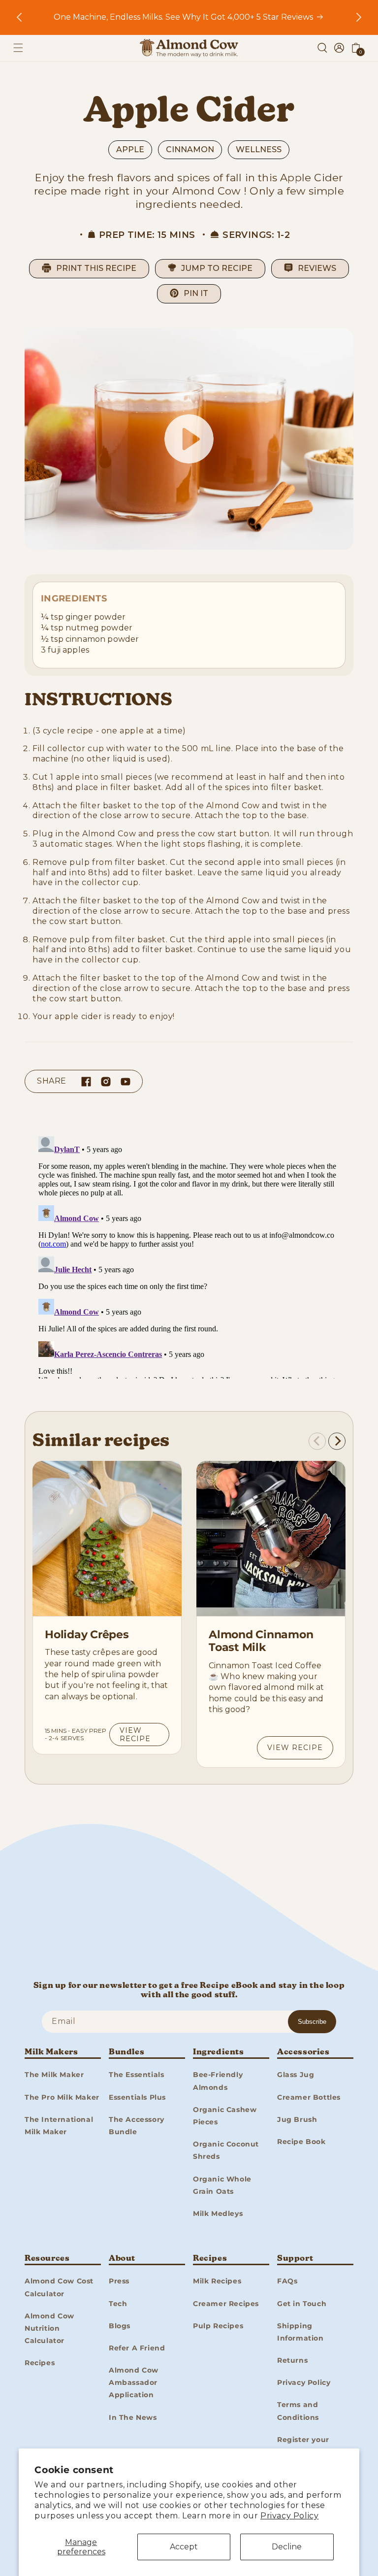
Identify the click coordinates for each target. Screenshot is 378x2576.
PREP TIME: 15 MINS (147, 235)
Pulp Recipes (218, 2326)
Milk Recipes (217, 2281)
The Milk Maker (54, 2075)
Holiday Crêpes (87, 1635)
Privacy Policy (289, 2516)
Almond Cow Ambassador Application (134, 2382)
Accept (184, 2547)
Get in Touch (302, 2304)
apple (130, 149)
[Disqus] (189, 1255)
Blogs (120, 2326)
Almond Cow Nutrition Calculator (49, 2328)
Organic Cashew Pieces (225, 2116)
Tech (118, 2304)
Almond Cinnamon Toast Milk (261, 1641)
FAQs (287, 2281)
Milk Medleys (218, 2213)
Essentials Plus (137, 2097)
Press (119, 2281)
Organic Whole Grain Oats (222, 2185)
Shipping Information (300, 2332)
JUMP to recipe (217, 268)
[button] (18, 48)
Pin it (196, 293)
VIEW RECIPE (135, 1734)
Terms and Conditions (298, 2411)
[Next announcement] (359, 17)
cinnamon (190, 149)
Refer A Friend (137, 2348)
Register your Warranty (303, 2446)
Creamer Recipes (226, 2304)
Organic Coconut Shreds (226, 2150)
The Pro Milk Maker (62, 2097)
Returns (292, 2360)
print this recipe (96, 268)
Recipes (40, 2363)
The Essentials (136, 2075)
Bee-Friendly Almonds (218, 2081)
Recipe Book (301, 2142)
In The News (133, 2417)
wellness (259, 149)
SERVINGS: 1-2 (256, 235)
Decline (287, 2547)
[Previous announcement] (19, 17)
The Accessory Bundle (137, 2126)
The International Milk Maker (59, 2126)
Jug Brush (297, 2119)
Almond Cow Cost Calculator (59, 2287)
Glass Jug (296, 2075)
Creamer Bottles (309, 2097)
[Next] (337, 1441)
